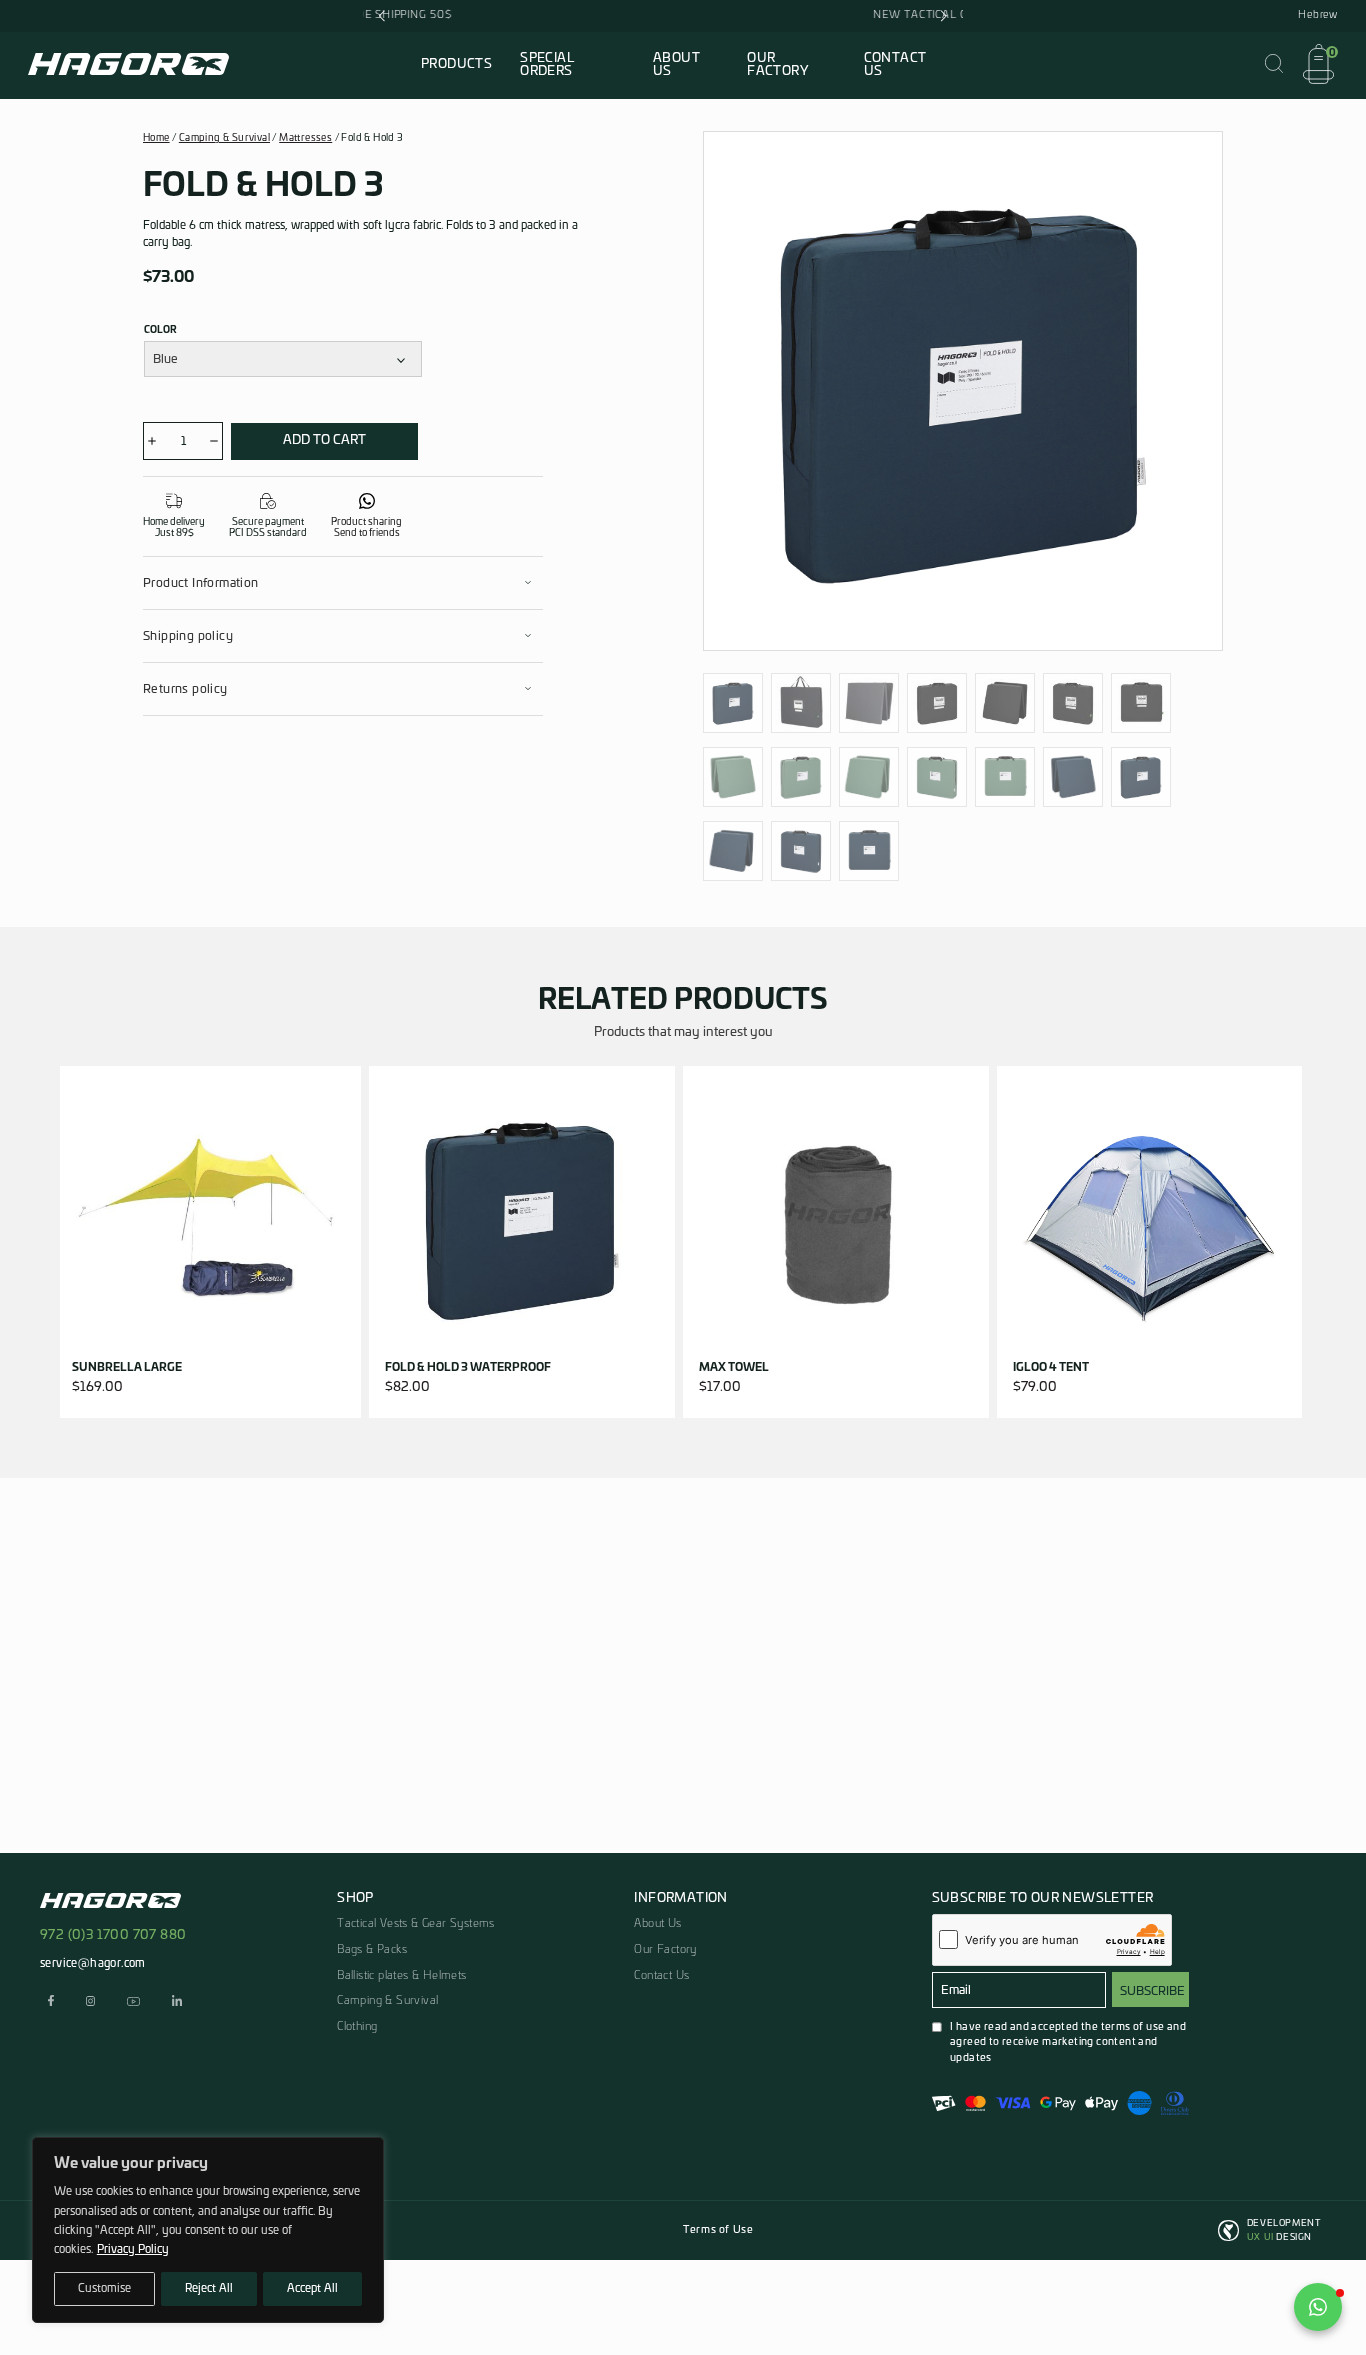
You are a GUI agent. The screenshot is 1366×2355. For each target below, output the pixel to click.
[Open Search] (1274, 65)
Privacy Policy (133, 2249)
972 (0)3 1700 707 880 (113, 1935)
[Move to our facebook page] (51, 2003)
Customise (104, 2288)
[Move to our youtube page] (133, 2003)
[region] (208, 2230)
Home (156, 138)
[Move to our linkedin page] (177, 2003)
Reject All (209, 2288)
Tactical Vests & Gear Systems (416, 1923)
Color (160, 330)
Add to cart (324, 440)
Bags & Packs (372, 1949)
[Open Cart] (1318, 66)
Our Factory (777, 65)
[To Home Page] (128, 68)
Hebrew (1318, 15)
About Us (676, 65)
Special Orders (547, 65)
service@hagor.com (93, 1963)
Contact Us (895, 65)
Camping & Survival (224, 138)
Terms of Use (718, 2230)
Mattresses (305, 138)
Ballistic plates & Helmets (401, 1975)
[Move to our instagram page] (91, 2003)
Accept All (312, 2288)
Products (456, 64)
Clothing (357, 2026)
